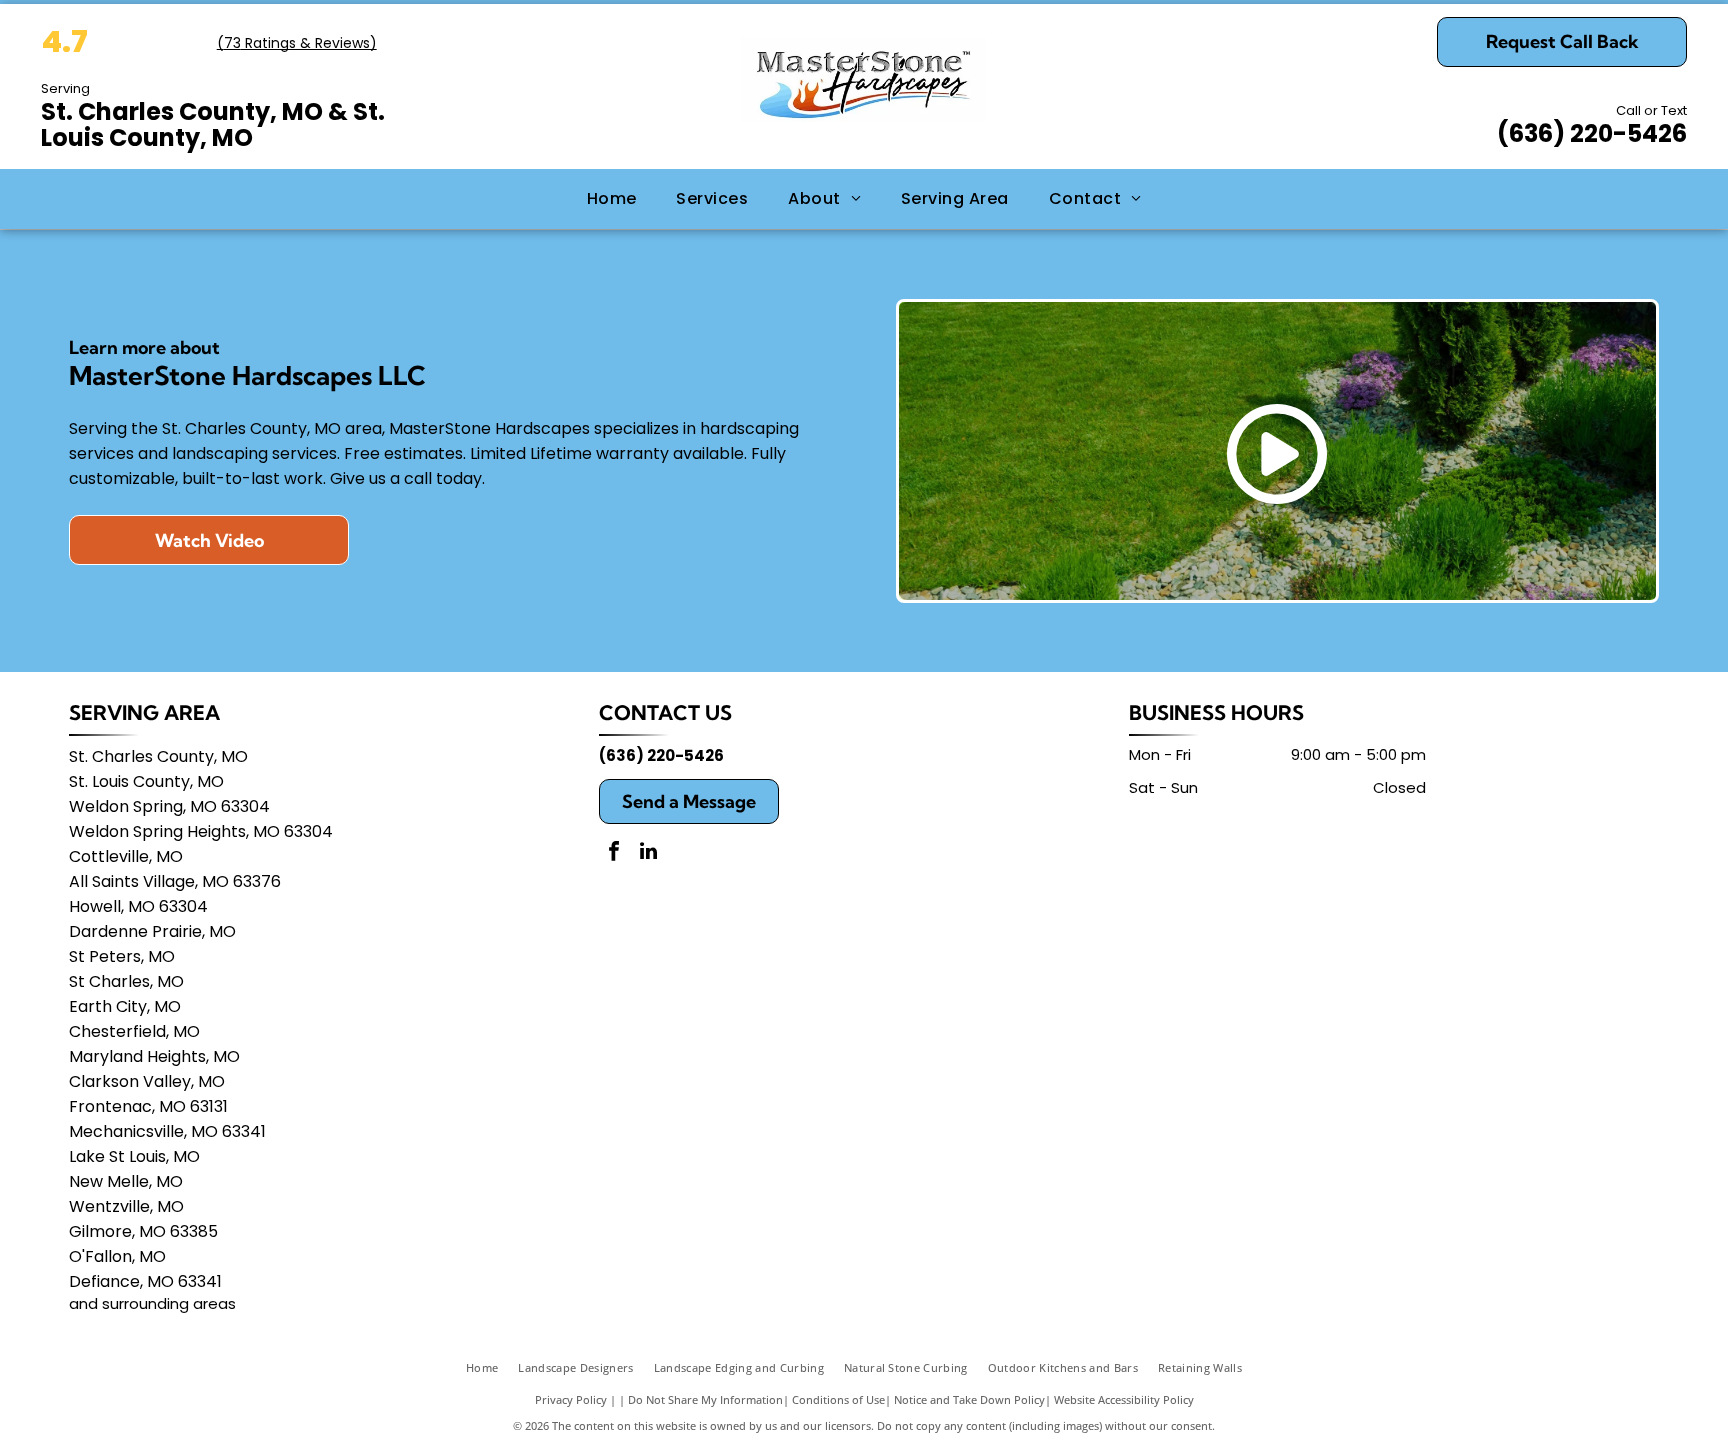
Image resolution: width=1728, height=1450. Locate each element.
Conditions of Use (838, 1399)
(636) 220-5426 (1592, 133)
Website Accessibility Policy (1124, 1399)
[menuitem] (612, 199)
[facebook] (614, 853)
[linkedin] (649, 853)
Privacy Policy (571, 1399)
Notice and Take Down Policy (969, 1399)
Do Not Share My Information (705, 1399)
